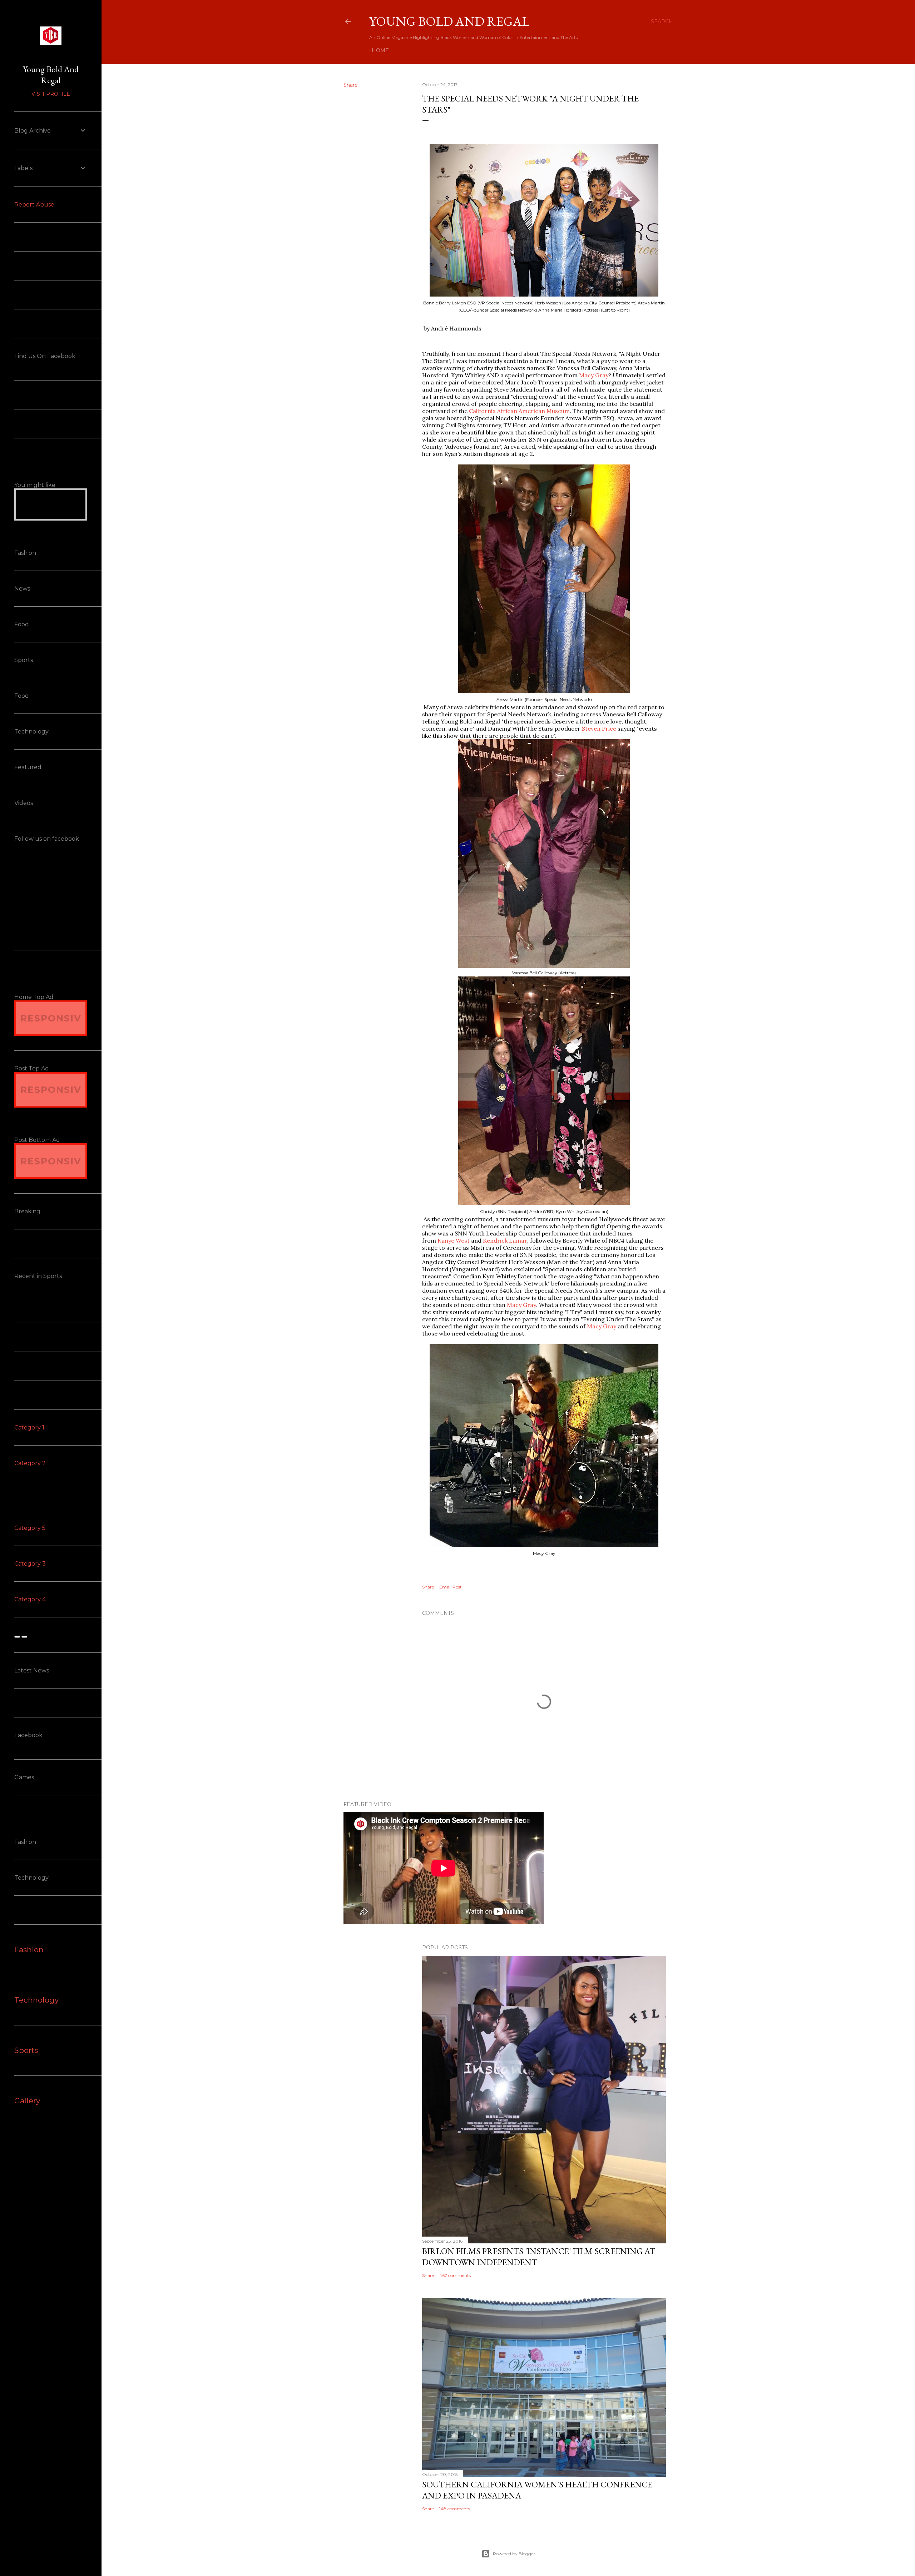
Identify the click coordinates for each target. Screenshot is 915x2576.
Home (380, 50)
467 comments (455, 2275)
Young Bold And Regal (449, 21)
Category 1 (29, 1428)
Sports (26, 2050)
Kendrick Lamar (505, 1240)
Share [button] (351, 85)
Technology (36, 2000)
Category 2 (30, 1463)
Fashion (29, 1950)
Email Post (451, 1587)
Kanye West (454, 1240)
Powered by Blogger (514, 2554)
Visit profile (51, 94)
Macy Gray (594, 375)
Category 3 (30, 1564)
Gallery (27, 2101)
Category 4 (30, 1599)
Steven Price (599, 728)
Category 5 (30, 1528)
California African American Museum (519, 411)
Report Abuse (34, 205)
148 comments (455, 2509)
